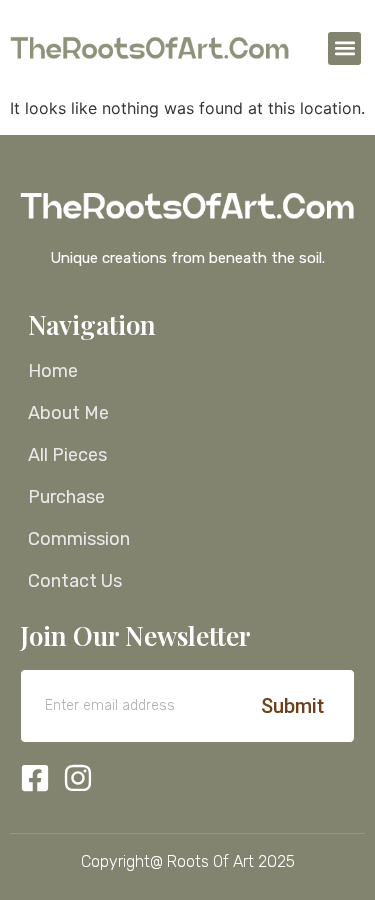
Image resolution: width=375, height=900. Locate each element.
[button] (344, 48)
